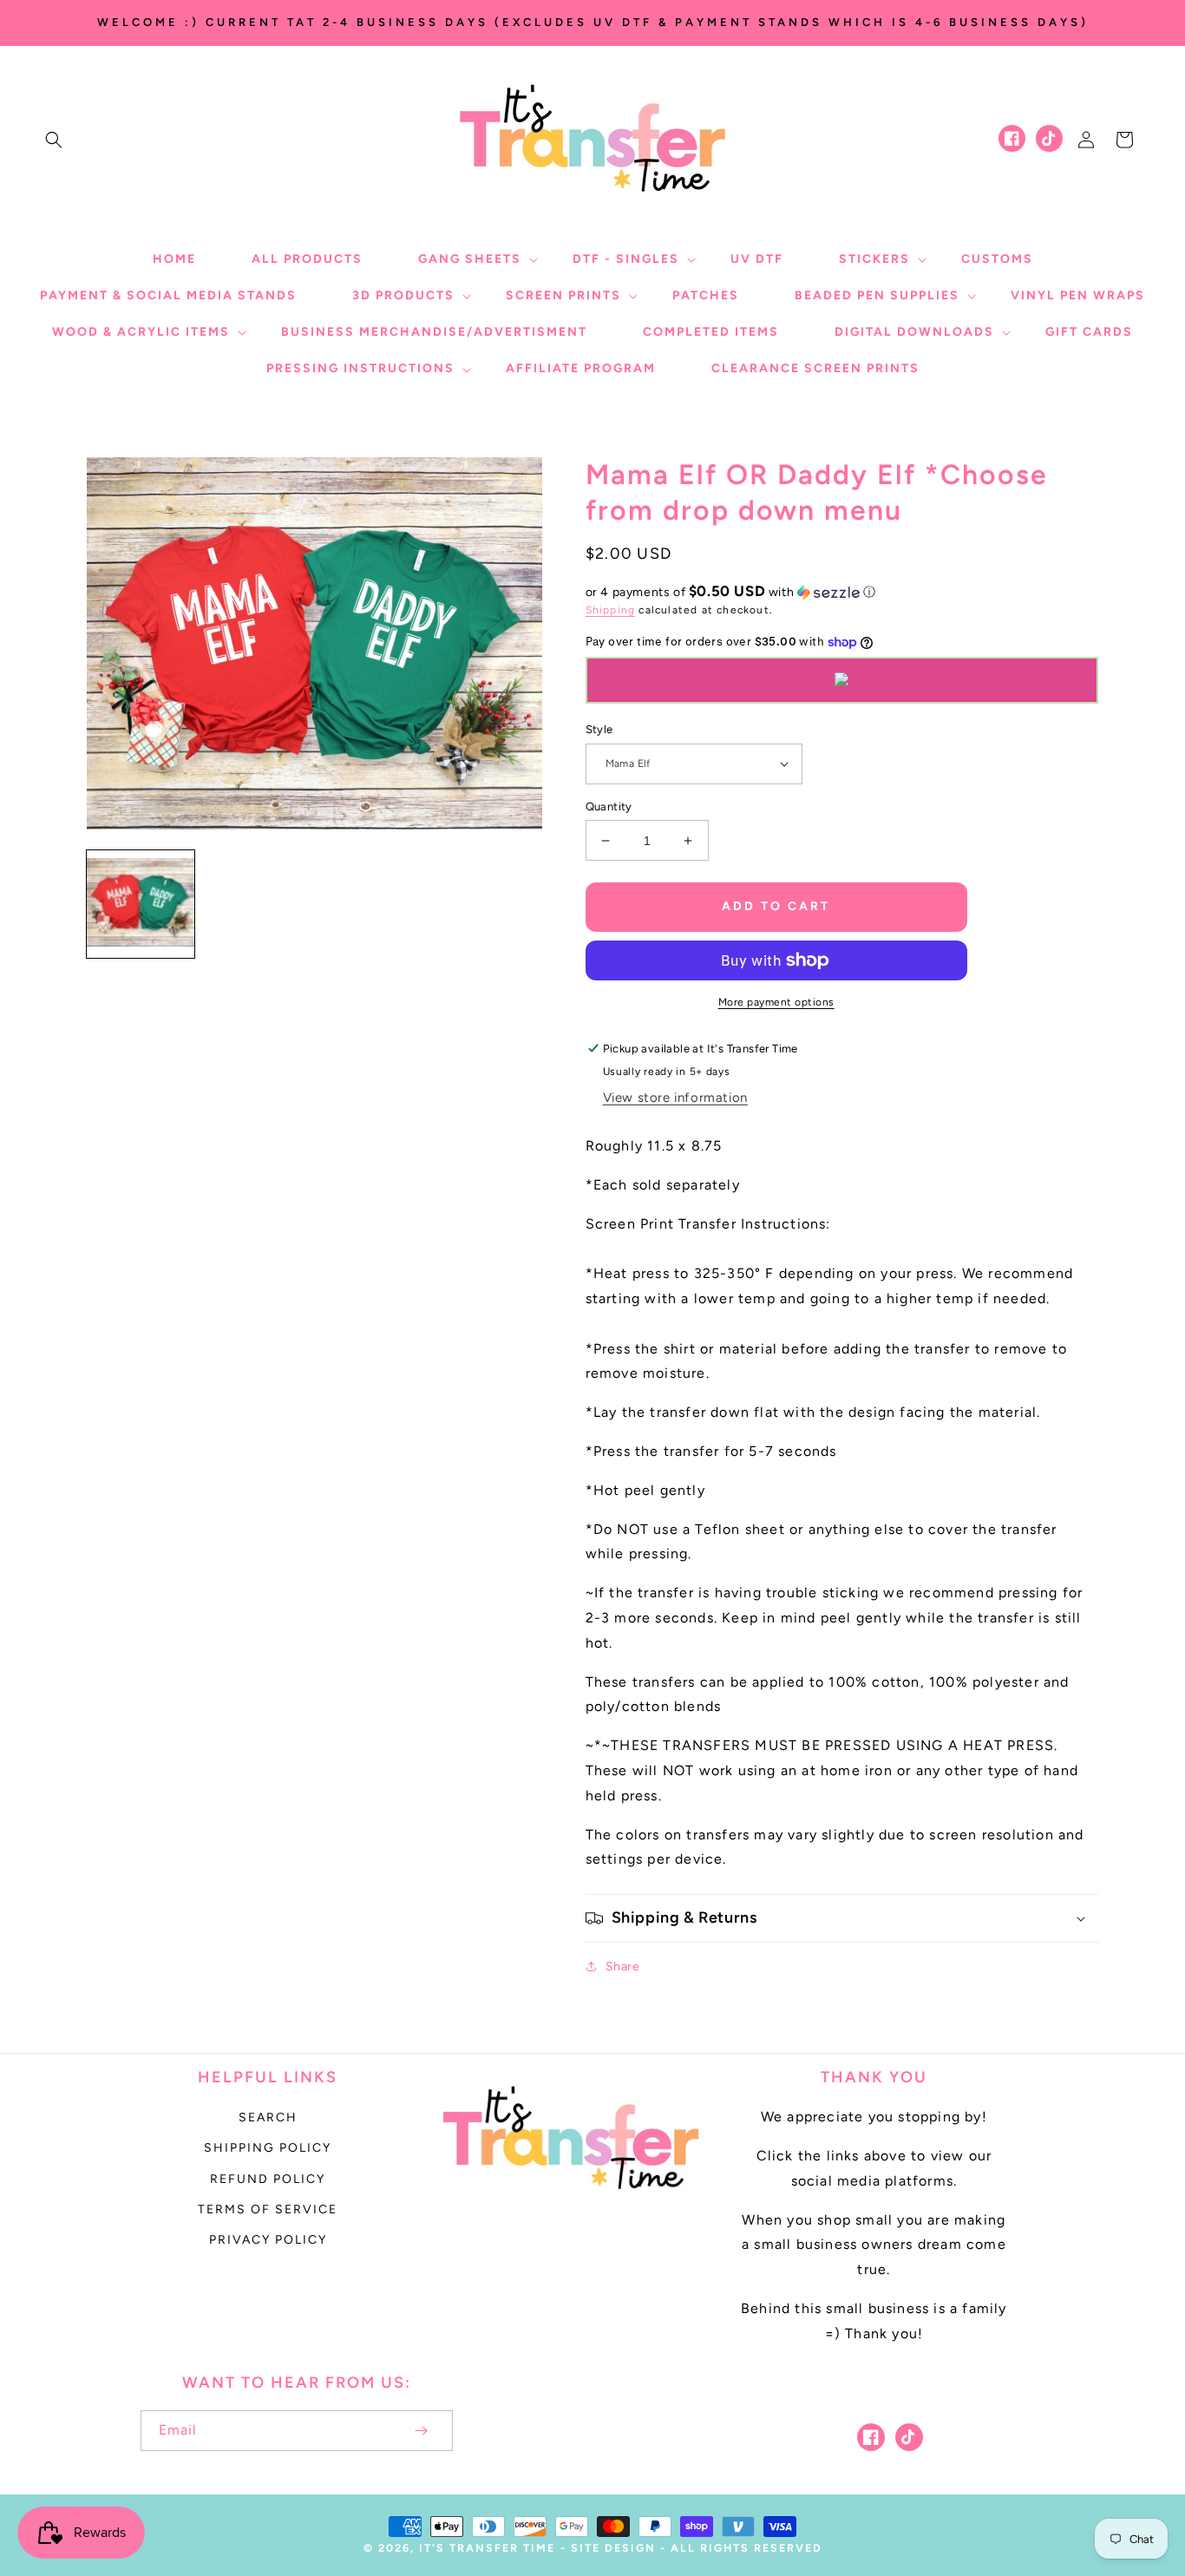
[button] (54, 140)
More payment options (776, 1002)
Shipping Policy (268, 2148)
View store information (675, 1098)
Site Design (613, 2548)
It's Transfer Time (487, 2548)
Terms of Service (268, 2209)
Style (599, 729)
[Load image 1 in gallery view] (141, 904)
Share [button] (623, 1966)
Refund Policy (268, 2179)
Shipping (611, 610)
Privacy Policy (268, 2240)
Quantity (609, 806)
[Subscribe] (422, 2431)
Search (268, 2117)
